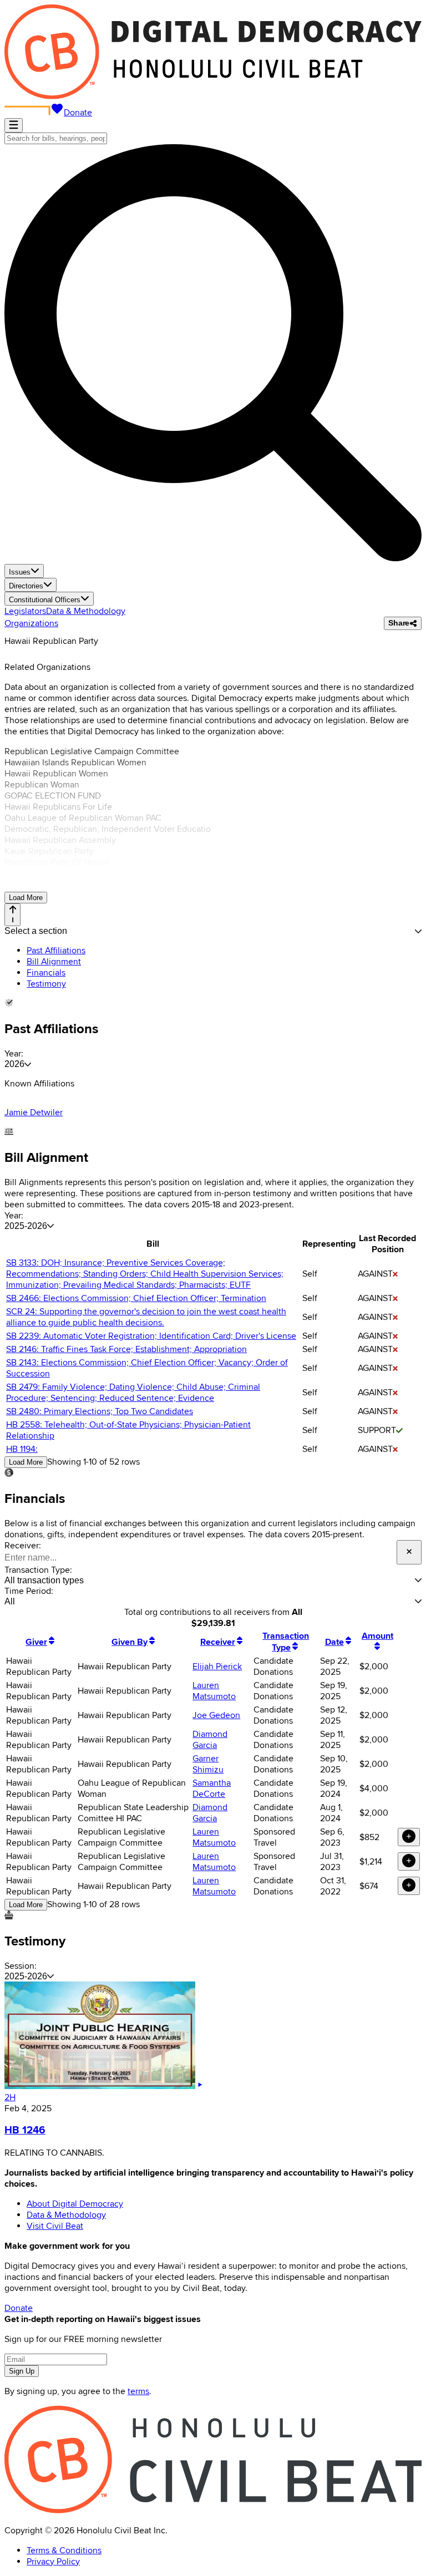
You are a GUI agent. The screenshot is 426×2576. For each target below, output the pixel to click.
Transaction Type (286, 1642)
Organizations (31, 623)
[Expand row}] (409, 1837)
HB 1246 (25, 2130)
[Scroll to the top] (12, 915)
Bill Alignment (54, 962)
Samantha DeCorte (212, 1789)
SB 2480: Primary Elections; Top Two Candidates (100, 1411)
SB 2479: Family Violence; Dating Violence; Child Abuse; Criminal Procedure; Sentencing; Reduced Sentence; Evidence (133, 1393)
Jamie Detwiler (34, 1112)
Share (399, 623)
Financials (46, 973)
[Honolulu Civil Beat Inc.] (213, 2511)
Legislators (25, 611)
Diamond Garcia (210, 1740)
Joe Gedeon (216, 1715)
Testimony (46, 984)
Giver (36, 1642)
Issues (20, 572)
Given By (130, 1642)
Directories (26, 586)
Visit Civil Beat (55, 2226)
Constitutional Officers (45, 600)
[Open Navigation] (14, 125)
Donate (78, 113)
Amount (377, 1636)
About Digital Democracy (75, 2204)
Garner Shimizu (208, 1764)
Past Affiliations (56, 951)
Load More (26, 898)
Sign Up (22, 2371)
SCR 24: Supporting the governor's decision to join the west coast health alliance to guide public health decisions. (146, 1317)
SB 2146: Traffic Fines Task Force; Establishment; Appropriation (126, 1349)
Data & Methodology (86, 611)
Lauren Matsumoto (214, 1691)
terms (138, 2391)
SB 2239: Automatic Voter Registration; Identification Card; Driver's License (151, 1336)
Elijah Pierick (217, 1666)
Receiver (218, 1642)
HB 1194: (22, 1449)
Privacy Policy (53, 2562)
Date (334, 1642)
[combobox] (56, 138)
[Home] (213, 96)
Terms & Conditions (64, 2550)
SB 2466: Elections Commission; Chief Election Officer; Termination (136, 1298)
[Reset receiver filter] (409, 1552)
